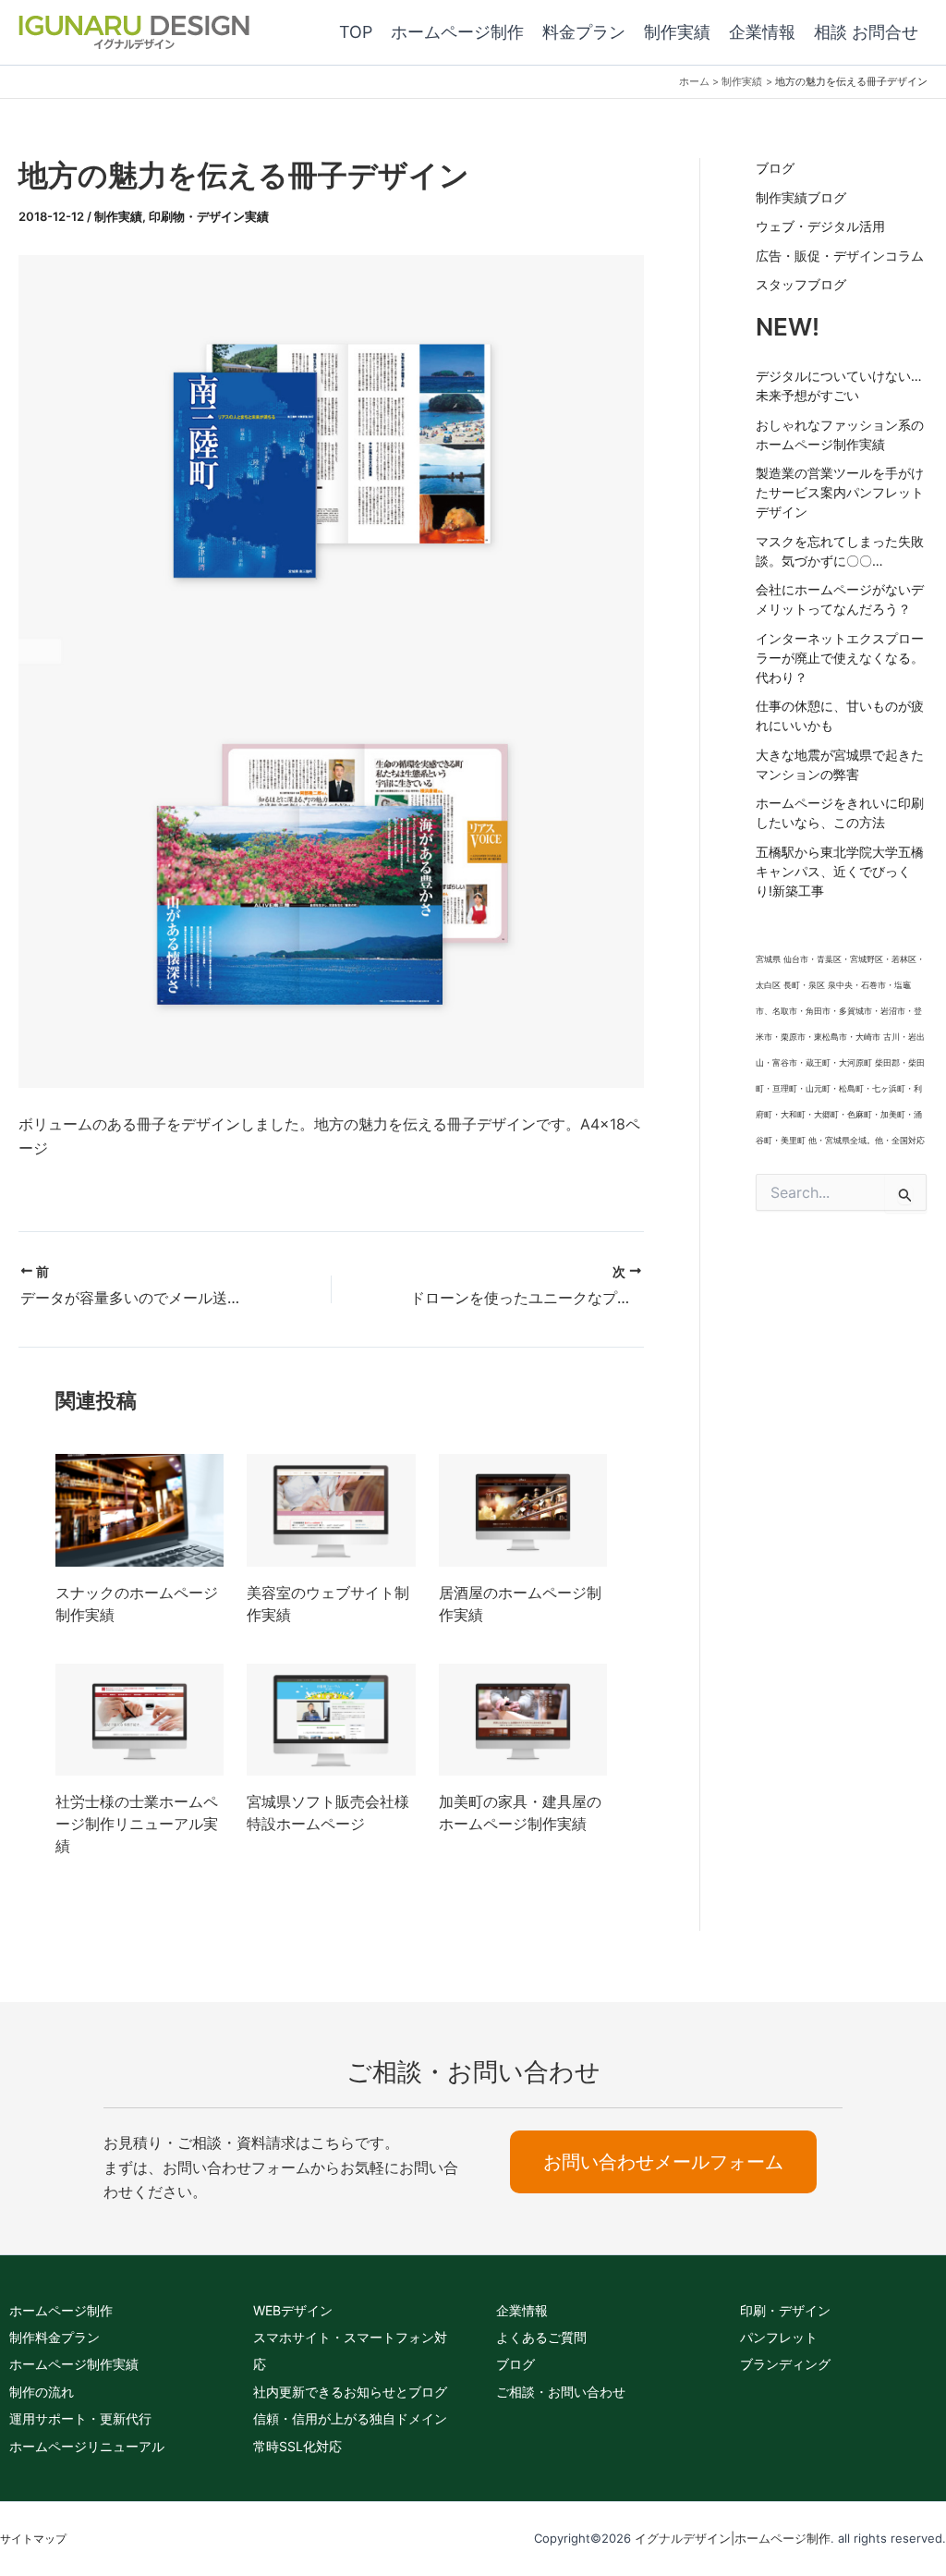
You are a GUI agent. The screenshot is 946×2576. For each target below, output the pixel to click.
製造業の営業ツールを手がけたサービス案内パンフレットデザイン (840, 492)
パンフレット (779, 2337)
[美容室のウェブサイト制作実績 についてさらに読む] (331, 1508)
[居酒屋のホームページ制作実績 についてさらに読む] (523, 1508)
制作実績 (118, 216)
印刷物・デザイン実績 (209, 216)
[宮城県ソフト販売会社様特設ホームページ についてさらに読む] (331, 1718)
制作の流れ (42, 2392)
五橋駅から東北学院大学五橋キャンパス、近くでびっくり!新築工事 (840, 871)
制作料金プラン (55, 2337)
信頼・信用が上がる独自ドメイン (350, 2418)
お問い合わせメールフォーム (663, 2162)
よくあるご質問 (541, 2337)
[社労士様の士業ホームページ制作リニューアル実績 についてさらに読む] (139, 1718)
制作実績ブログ (801, 197)
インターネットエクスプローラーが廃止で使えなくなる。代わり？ (840, 658)
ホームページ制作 (61, 2310)
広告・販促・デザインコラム (840, 256)
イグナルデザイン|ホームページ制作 (733, 2538)
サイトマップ (33, 2539)
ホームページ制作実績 (74, 2364)
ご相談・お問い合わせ (561, 2392)
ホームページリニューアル (87, 2446)
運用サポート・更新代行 (80, 2418)
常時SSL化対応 (297, 2446)
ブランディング (785, 2364)
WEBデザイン (293, 2310)
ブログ (775, 168)
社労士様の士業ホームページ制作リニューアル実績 (137, 1824)
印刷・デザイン (785, 2310)
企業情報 (522, 2310)
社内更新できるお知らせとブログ (350, 2392)
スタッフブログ (801, 284)
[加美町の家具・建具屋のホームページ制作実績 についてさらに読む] (523, 1718)
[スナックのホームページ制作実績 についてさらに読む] (139, 1508)
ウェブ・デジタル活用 (820, 226)
